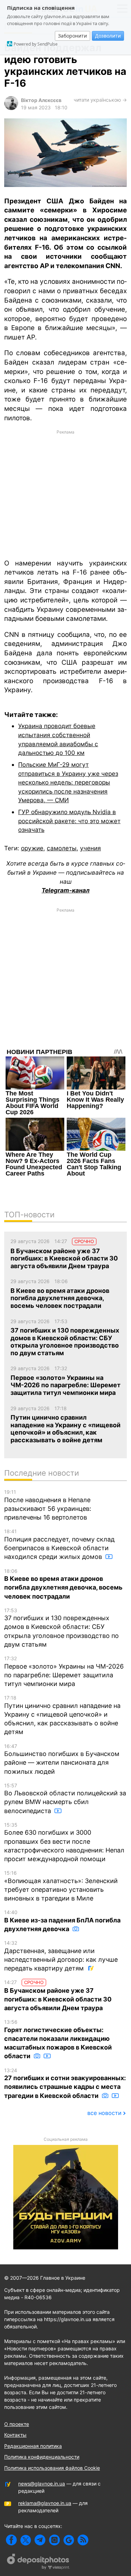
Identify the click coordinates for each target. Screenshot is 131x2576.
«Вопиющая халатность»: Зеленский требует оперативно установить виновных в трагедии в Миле (61, 1886)
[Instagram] (54, 2540)
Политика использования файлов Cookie (52, 2468)
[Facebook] (11, 2540)
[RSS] (83, 2540)
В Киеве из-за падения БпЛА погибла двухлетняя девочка (62, 1921)
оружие (32, 848)
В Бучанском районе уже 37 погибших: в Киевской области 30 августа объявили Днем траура (58, 1995)
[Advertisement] (65, 494)
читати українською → (100, 100)
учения (90, 848)
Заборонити (72, 36)
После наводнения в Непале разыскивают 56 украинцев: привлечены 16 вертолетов (48, 1505)
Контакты (15, 2435)
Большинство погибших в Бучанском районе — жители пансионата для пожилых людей (62, 1759)
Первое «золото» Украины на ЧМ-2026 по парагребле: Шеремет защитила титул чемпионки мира (64, 1671)
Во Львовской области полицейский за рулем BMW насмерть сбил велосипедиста (65, 1798)
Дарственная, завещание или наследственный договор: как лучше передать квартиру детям (61, 1956)
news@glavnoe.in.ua (42, 2484)
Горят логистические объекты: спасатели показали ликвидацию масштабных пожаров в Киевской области (58, 2039)
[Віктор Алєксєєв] (11, 108)
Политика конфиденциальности (42, 2457)
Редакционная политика (33, 2446)
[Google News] (69, 2540)
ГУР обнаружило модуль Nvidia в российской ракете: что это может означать (69, 821)
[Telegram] (40, 2540)
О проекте (17, 2424)
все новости (104, 2113)
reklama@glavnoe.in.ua (45, 2503)
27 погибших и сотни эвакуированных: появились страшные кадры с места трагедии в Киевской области (65, 2083)
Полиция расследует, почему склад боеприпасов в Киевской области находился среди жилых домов (59, 1544)
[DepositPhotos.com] (38, 2562)
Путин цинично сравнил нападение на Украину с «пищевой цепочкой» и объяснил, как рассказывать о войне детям (62, 1715)
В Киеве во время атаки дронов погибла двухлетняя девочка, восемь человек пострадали (63, 1584)
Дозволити (108, 36)
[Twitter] (26, 2540)
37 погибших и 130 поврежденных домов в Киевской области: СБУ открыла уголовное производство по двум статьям (61, 1628)
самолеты (62, 848)
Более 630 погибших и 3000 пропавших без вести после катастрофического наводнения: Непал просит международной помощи (64, 1842)
